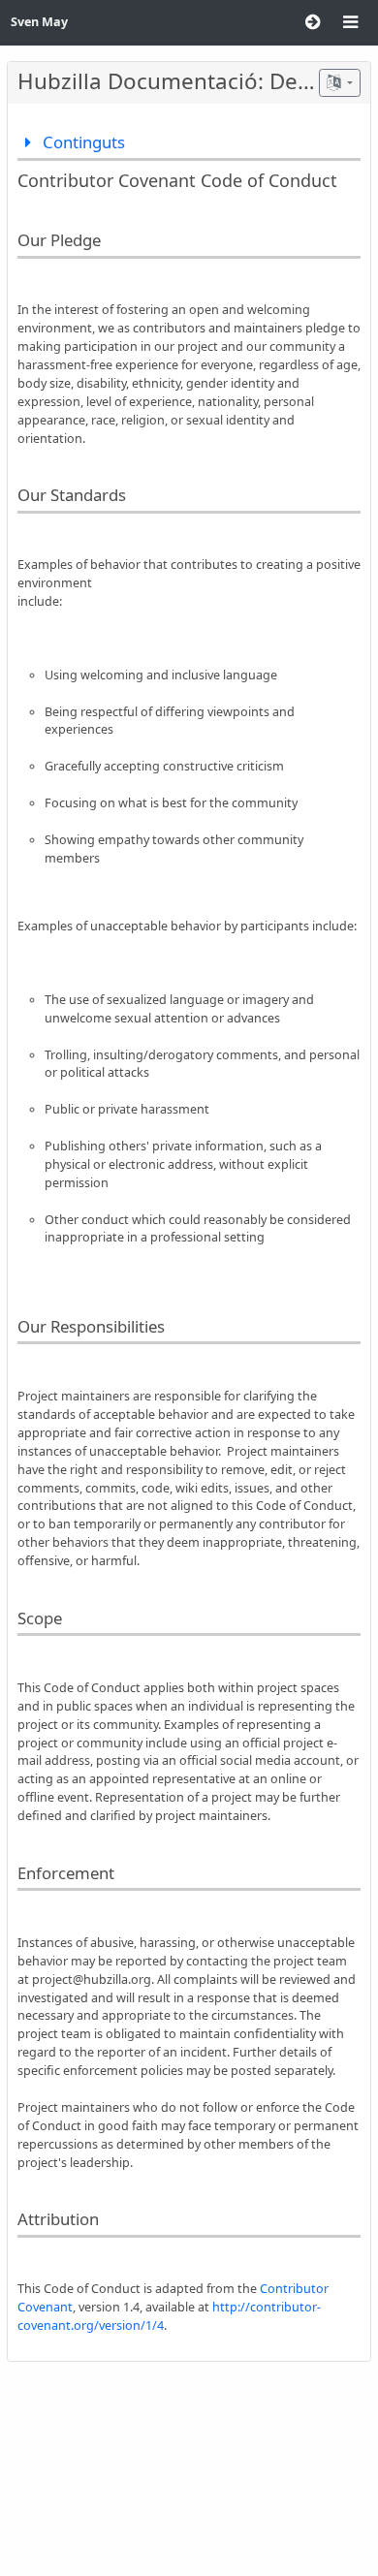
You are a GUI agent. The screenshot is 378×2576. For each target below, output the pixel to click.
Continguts (82, 142)
